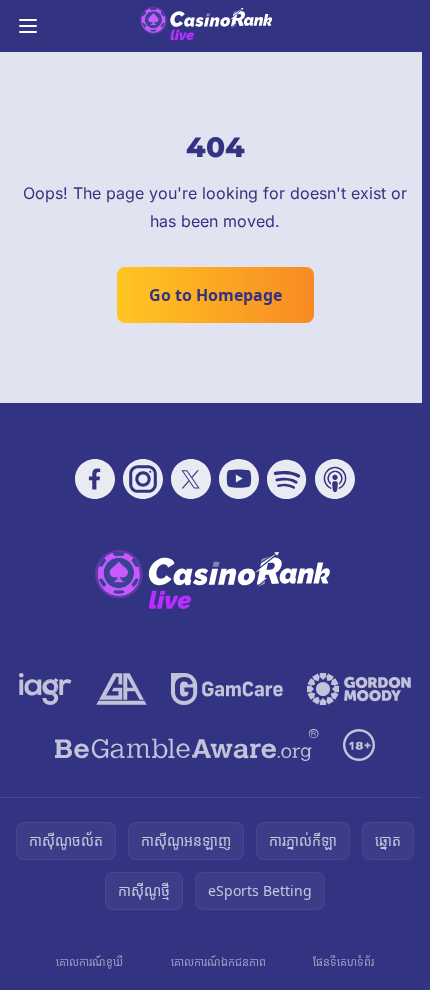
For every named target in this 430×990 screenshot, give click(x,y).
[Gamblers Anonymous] (121, 689)
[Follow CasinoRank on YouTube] (239, 479)
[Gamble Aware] (187, 745)
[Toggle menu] (28, 26)
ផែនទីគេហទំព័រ (343, 961)
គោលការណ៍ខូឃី (89, 961)
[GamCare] (226, 689)
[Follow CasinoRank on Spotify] (287, 479)
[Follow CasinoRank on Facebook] (95, 479)
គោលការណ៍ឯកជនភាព (218, 961)
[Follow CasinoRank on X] (191, 479)
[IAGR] (45, 689)
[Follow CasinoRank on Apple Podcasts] (335, 479)
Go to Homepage (215, 295)
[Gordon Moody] (359, 689)
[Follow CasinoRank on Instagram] (143, 479)
